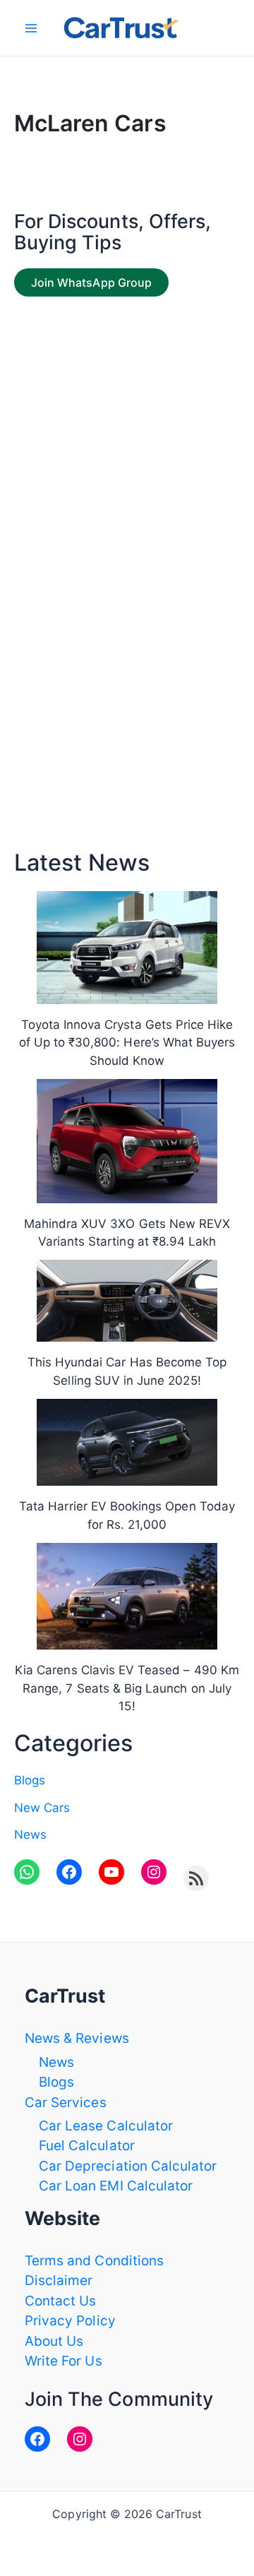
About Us (54, 2341)
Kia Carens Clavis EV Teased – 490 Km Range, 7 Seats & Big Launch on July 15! (127, 1688)
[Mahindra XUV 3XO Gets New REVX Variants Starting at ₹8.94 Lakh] (127, 1141)
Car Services (66, 2103)
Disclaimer (59, 2280)
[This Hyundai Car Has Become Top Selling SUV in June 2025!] (127, 1301)
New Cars (42, 1808)
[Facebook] (37, 2439)
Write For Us (64, 2361)
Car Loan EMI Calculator (116, 2186)
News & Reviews (77, 2038)
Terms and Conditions (94, 2261)
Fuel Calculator (87, 2146)
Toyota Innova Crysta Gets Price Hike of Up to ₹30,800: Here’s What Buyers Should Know (127, 1043)
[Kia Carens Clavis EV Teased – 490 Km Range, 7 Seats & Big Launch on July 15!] (127, 1596)
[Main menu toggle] (31, 28)
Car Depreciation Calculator (128, 2166)
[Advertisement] (127, 439)
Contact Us (61, 2301)
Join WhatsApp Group (91, 282)
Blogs (30, 1780)
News (30, 1835)
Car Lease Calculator (106, 2126)
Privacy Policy (70, 2321)
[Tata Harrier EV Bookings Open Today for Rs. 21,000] (127, 1442)
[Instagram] (80, 2439)
